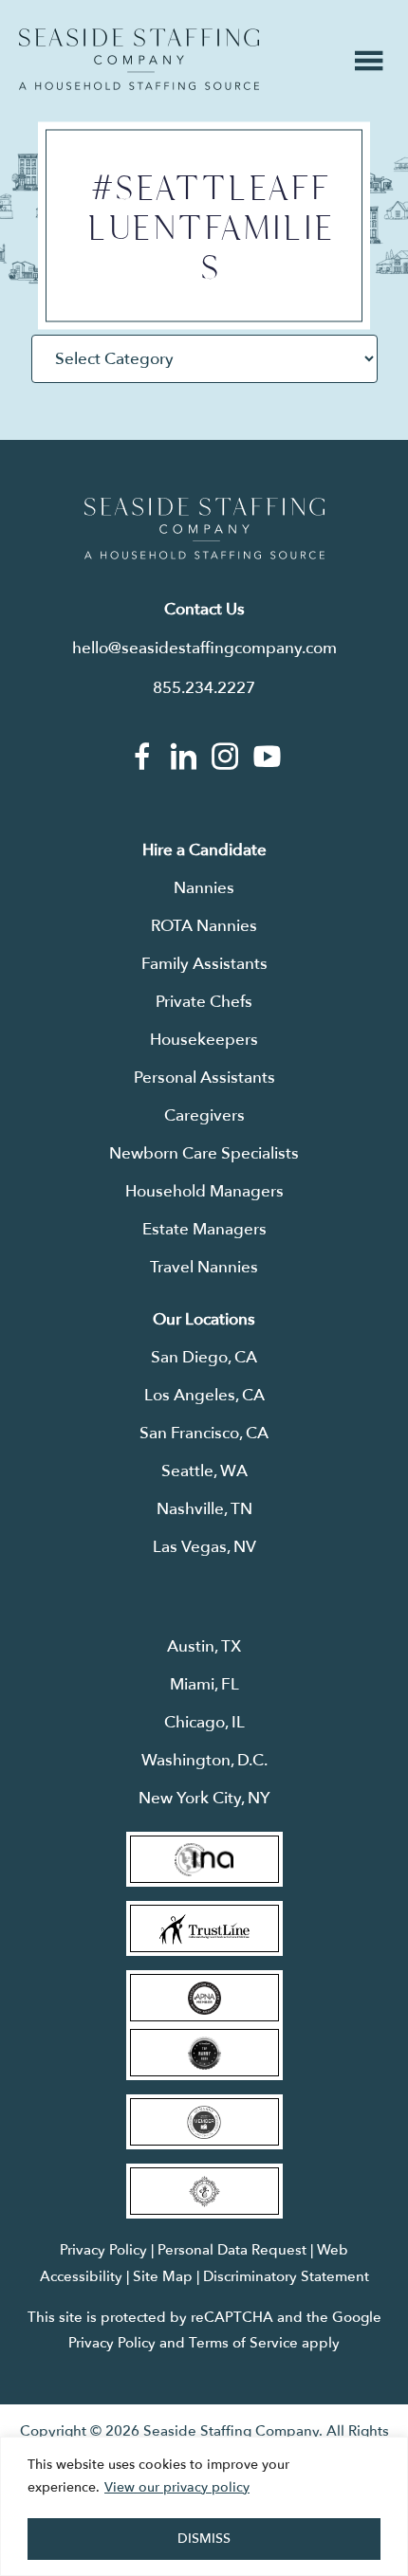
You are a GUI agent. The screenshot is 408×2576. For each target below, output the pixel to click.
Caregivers (204, 1115)
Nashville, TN (204, 1509)
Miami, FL (204, 1684)
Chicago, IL (204, 1722)
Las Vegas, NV (204, 1547)
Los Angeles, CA (204, 1395)
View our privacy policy (177, 2487)
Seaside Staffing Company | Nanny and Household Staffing (139, 59)
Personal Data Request (232, 2250)
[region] (204, 2506)
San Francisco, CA (204, 1433)
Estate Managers (204, 1229)
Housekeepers (204, 1040)
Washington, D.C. (204, 1760)
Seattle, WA (204, 1471)
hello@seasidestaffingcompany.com (204, 648)
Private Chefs (204, 1002)
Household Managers (204, 1191)
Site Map (163, 2276)
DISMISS (204, 2539)
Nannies (204, 888)
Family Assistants (204, 964)
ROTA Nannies (204, 926)
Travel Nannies (204, 1267)
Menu (369, 61)
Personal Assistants (204, 1078)
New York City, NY (204, 1798)
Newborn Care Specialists (204, 1153)
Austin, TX (204, 1646)
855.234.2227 (204, 688)
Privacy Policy (103, 2250)
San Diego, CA (204, 1357)
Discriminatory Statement (286, 2276)
